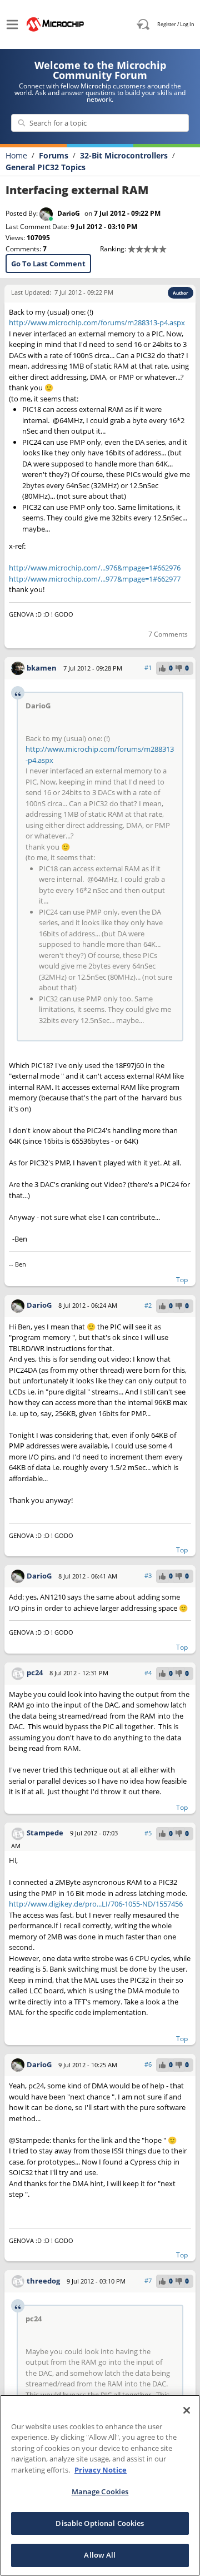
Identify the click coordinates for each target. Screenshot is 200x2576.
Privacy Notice (101, 2470)
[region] (100, 2485)
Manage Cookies (100, 2491)
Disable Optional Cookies (100, 2523)
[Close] (187, 2410)
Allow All (100, 2555)
